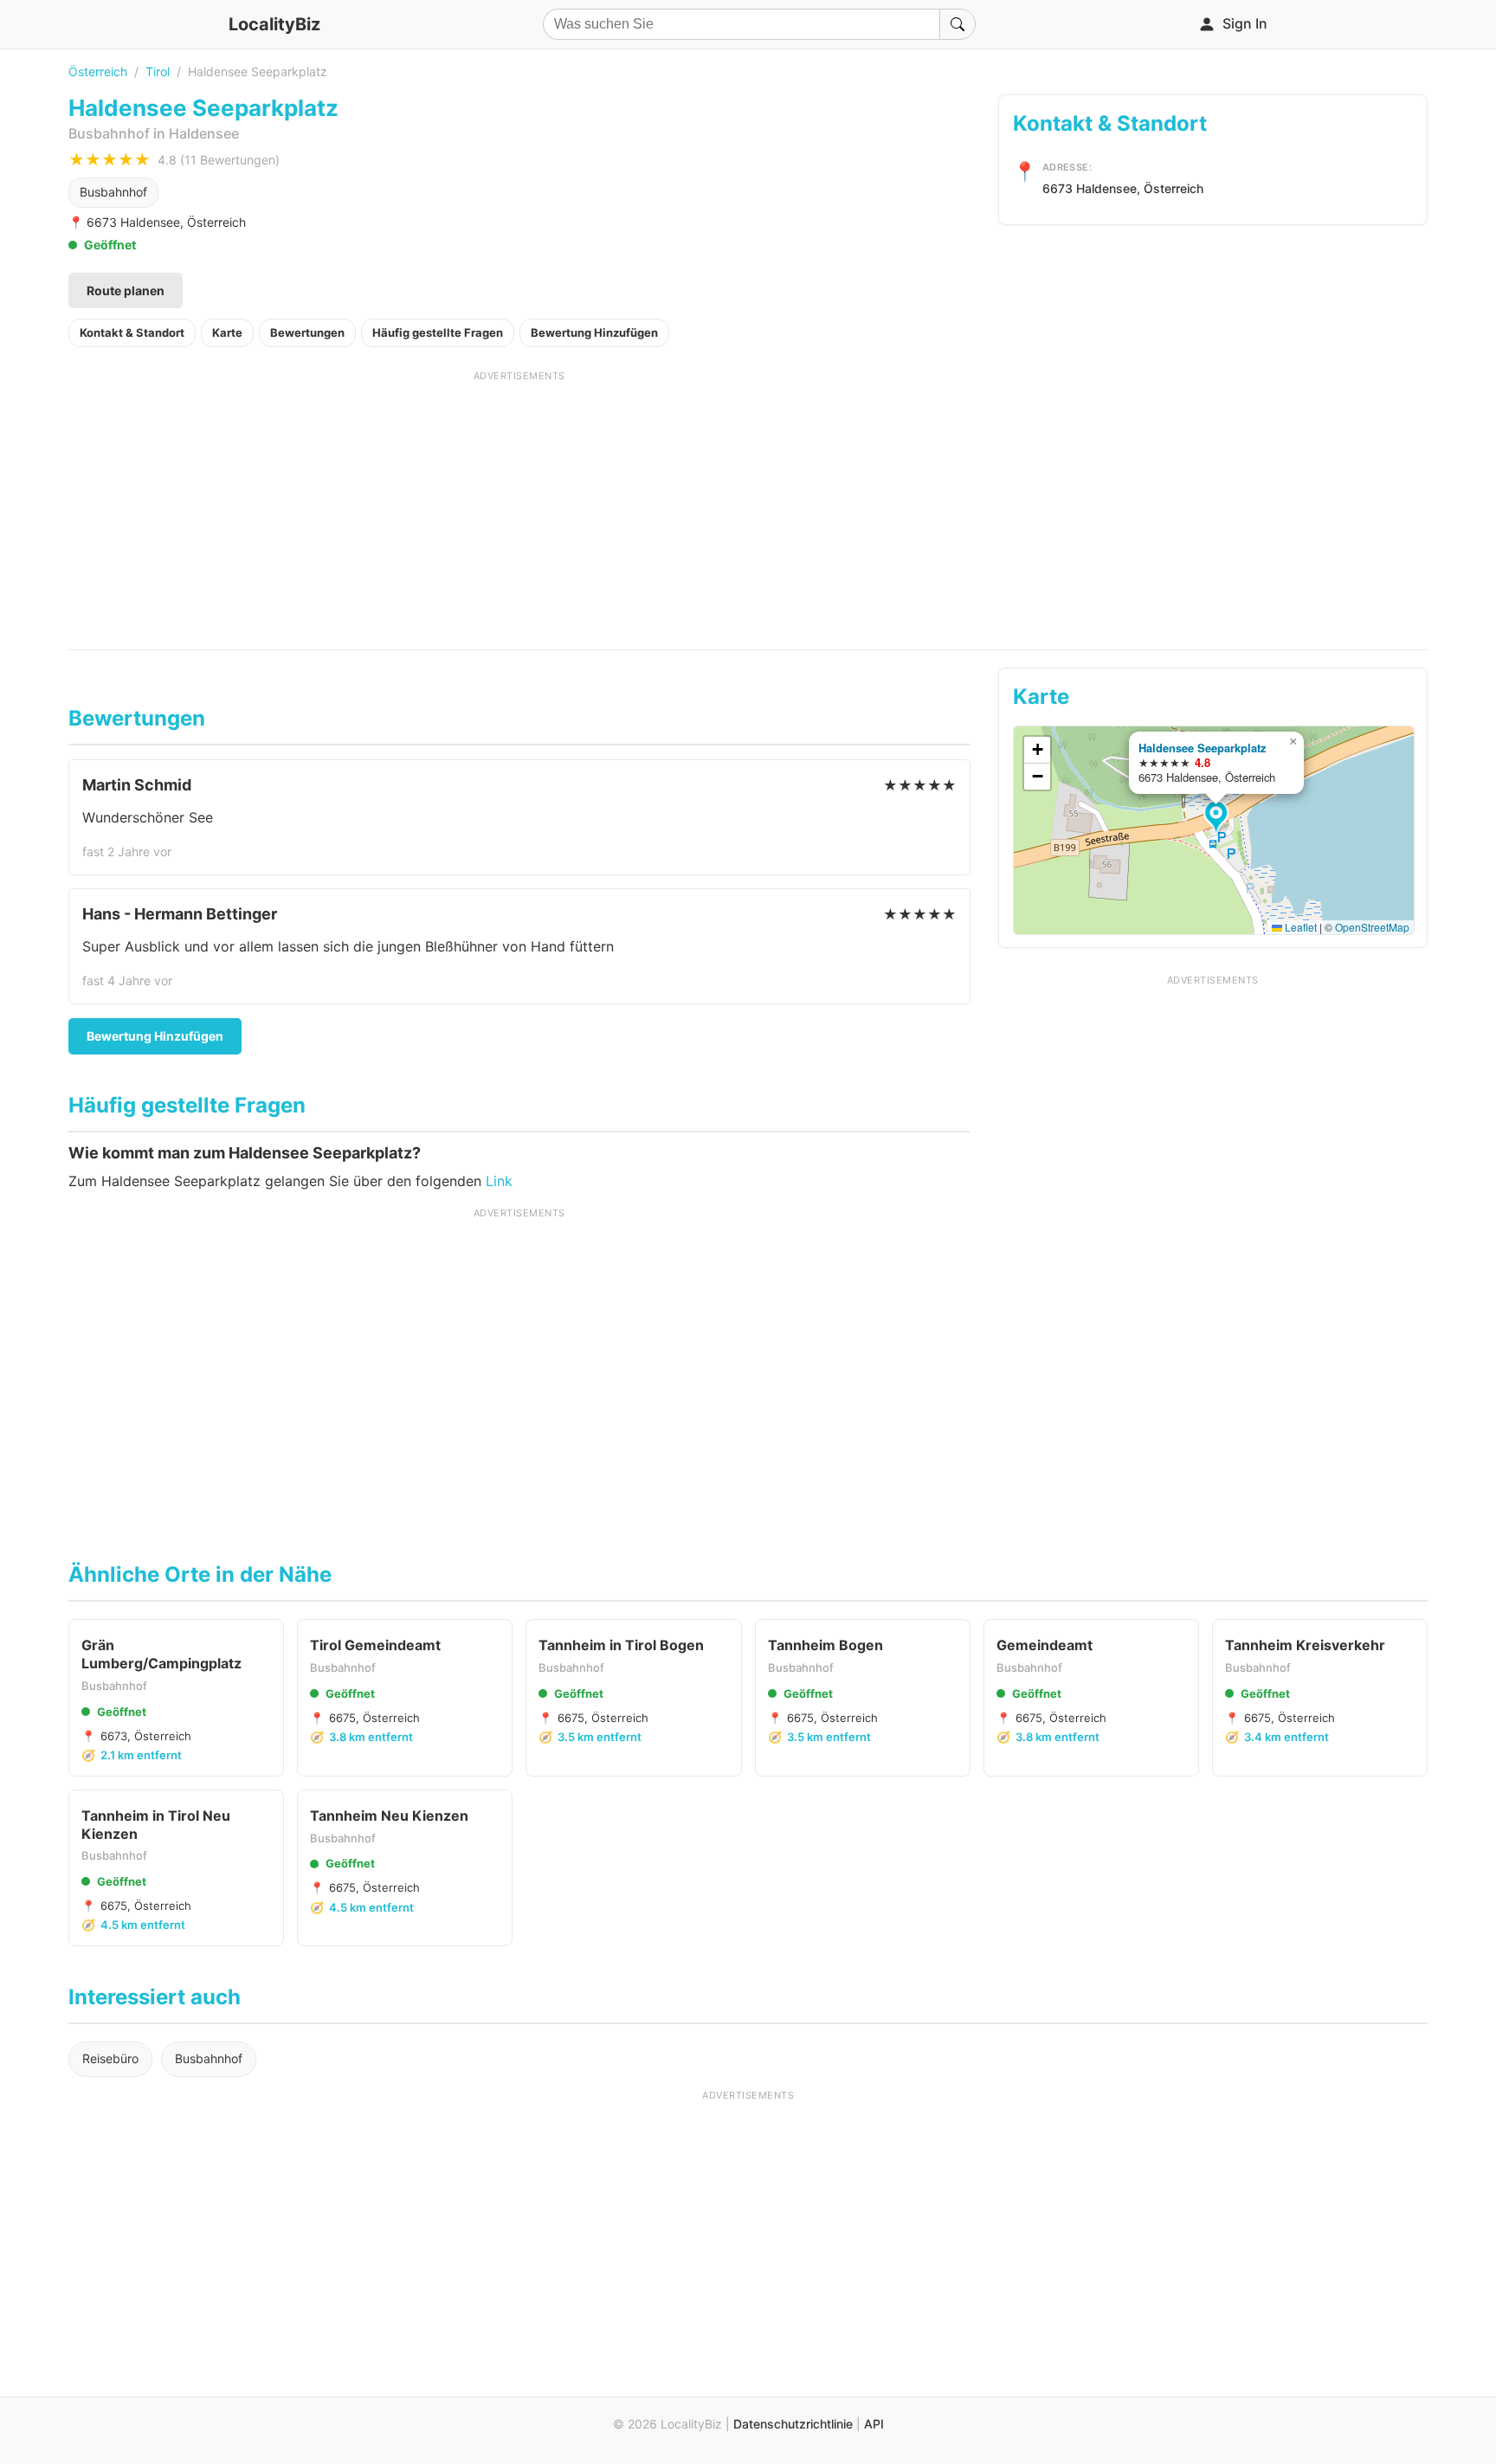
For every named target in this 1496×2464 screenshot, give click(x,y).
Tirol (158, 71)
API (874, 2424)
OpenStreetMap (1372, 927)
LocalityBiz (274, 24)
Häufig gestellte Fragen (438, 332)
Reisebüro (110, 2058)
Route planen (126, 290)
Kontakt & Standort (132, 332)
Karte (227, 332)
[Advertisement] (519, 504)
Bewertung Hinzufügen (594, 332)
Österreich (98, 71)
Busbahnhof (113, 192)
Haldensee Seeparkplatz (1202, 748)
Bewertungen (307, 332)
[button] (1219, 818)
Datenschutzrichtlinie (793, 2424)
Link (499, 1181)
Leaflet (1299, 927)
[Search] (958, 24)
